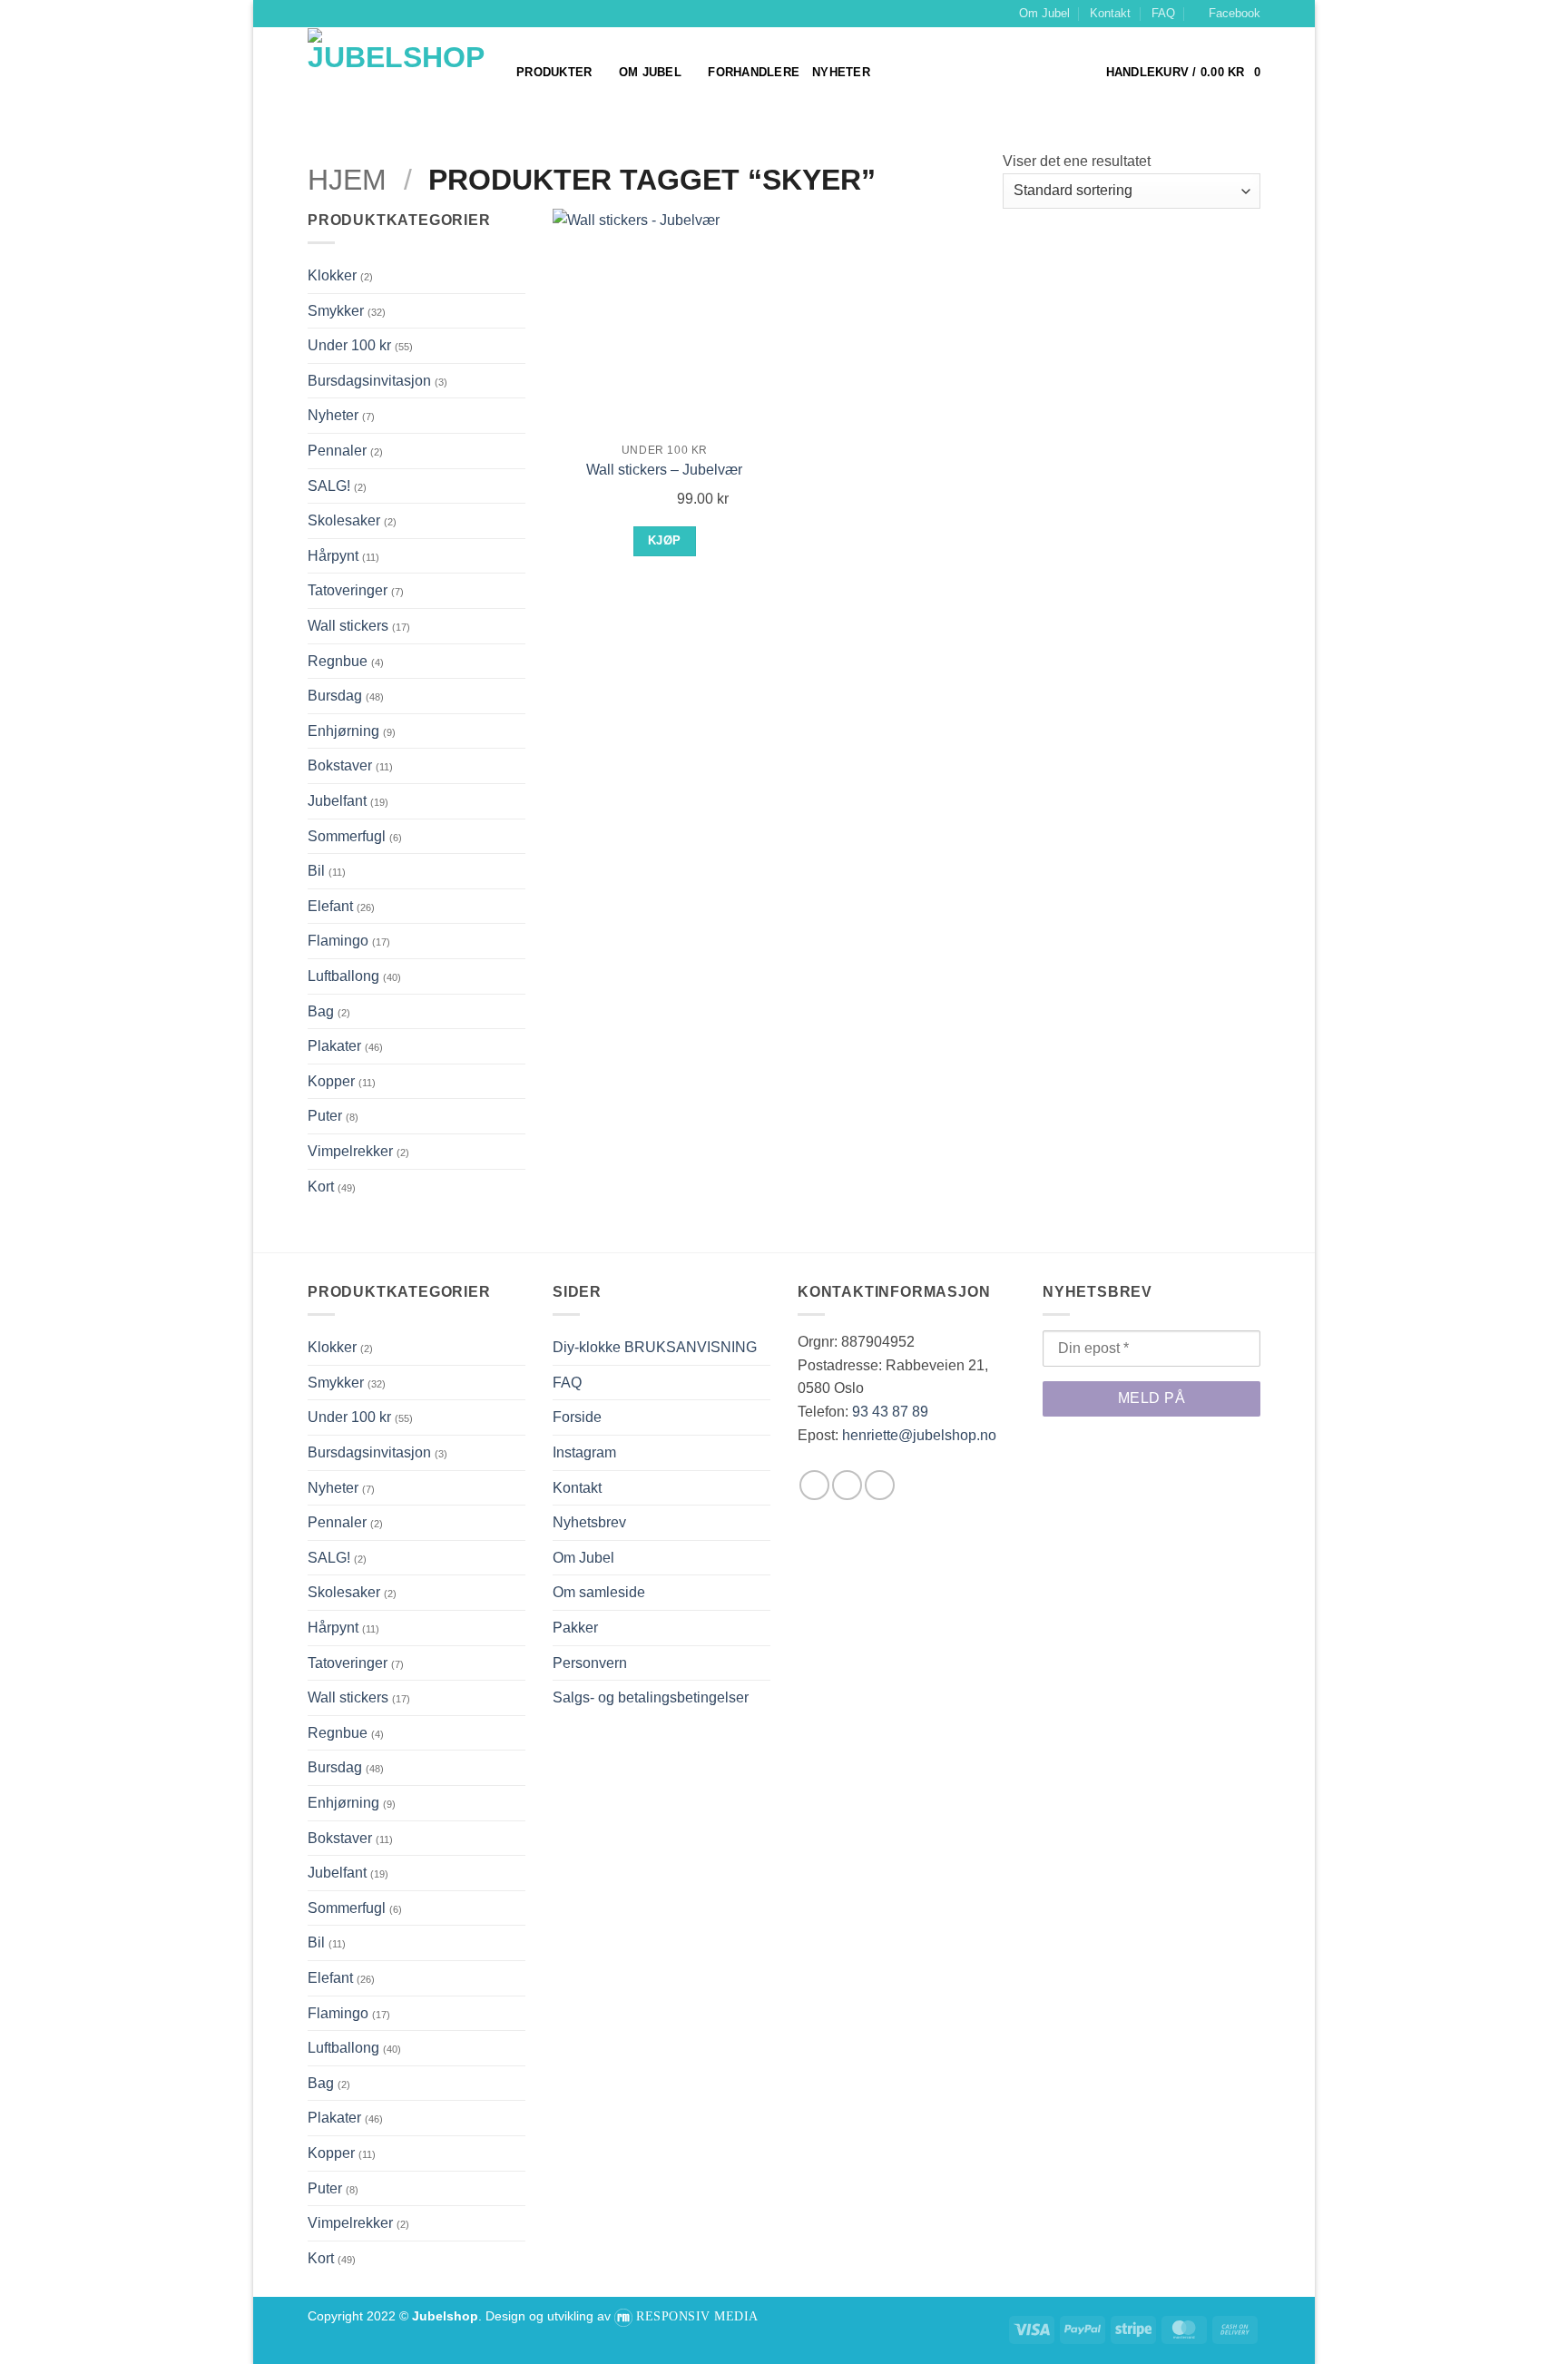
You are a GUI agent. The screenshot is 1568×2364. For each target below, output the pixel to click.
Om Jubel (1044, 13)
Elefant (330, 906)
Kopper (331, 1081)
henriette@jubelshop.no (919, 1435)
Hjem (347, 180)
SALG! (329, 486)
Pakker (575, 1628)
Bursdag (335, 696)
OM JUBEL (650, 72)
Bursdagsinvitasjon (369, 381)
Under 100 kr (349, 345)
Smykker (336, 311)
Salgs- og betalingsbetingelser (651, 1697)
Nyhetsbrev (589, 1522)
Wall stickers (348, 626)
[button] (1183, 73)
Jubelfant (337, 801)
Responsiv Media (697, 2316)
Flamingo (338, 941)
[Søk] (890, 73)
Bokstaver (340, 765)
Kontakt (1110, 13)
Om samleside (599, 1592)
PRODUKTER (554, 72)
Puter (325, 1116)
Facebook (1235, 13)
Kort (321, 1187)
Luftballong (343, 976)
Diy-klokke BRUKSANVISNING (655, 1347)
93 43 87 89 (890, 1412)
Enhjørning (343, 731)
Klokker (332, 275)
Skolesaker (344, 520)
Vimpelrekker (350, 1151)
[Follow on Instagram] (847, 1485)
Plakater (334, 1046)
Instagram (584, 1452)
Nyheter (841, 72)
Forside (577, 1417)
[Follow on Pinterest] (880, 1485)
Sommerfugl (347, 836)
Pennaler (337, 451)
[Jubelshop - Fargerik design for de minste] (398, 74)
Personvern (590, 1663)
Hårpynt (333, 556)
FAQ (1163, 13)
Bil (316, 871)
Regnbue (338, 661)
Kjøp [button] (665, 540)
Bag (321, 1011)
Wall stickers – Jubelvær (664, 470)
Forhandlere (754, 72)
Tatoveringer (348, 590)
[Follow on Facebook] (814, 1485)
